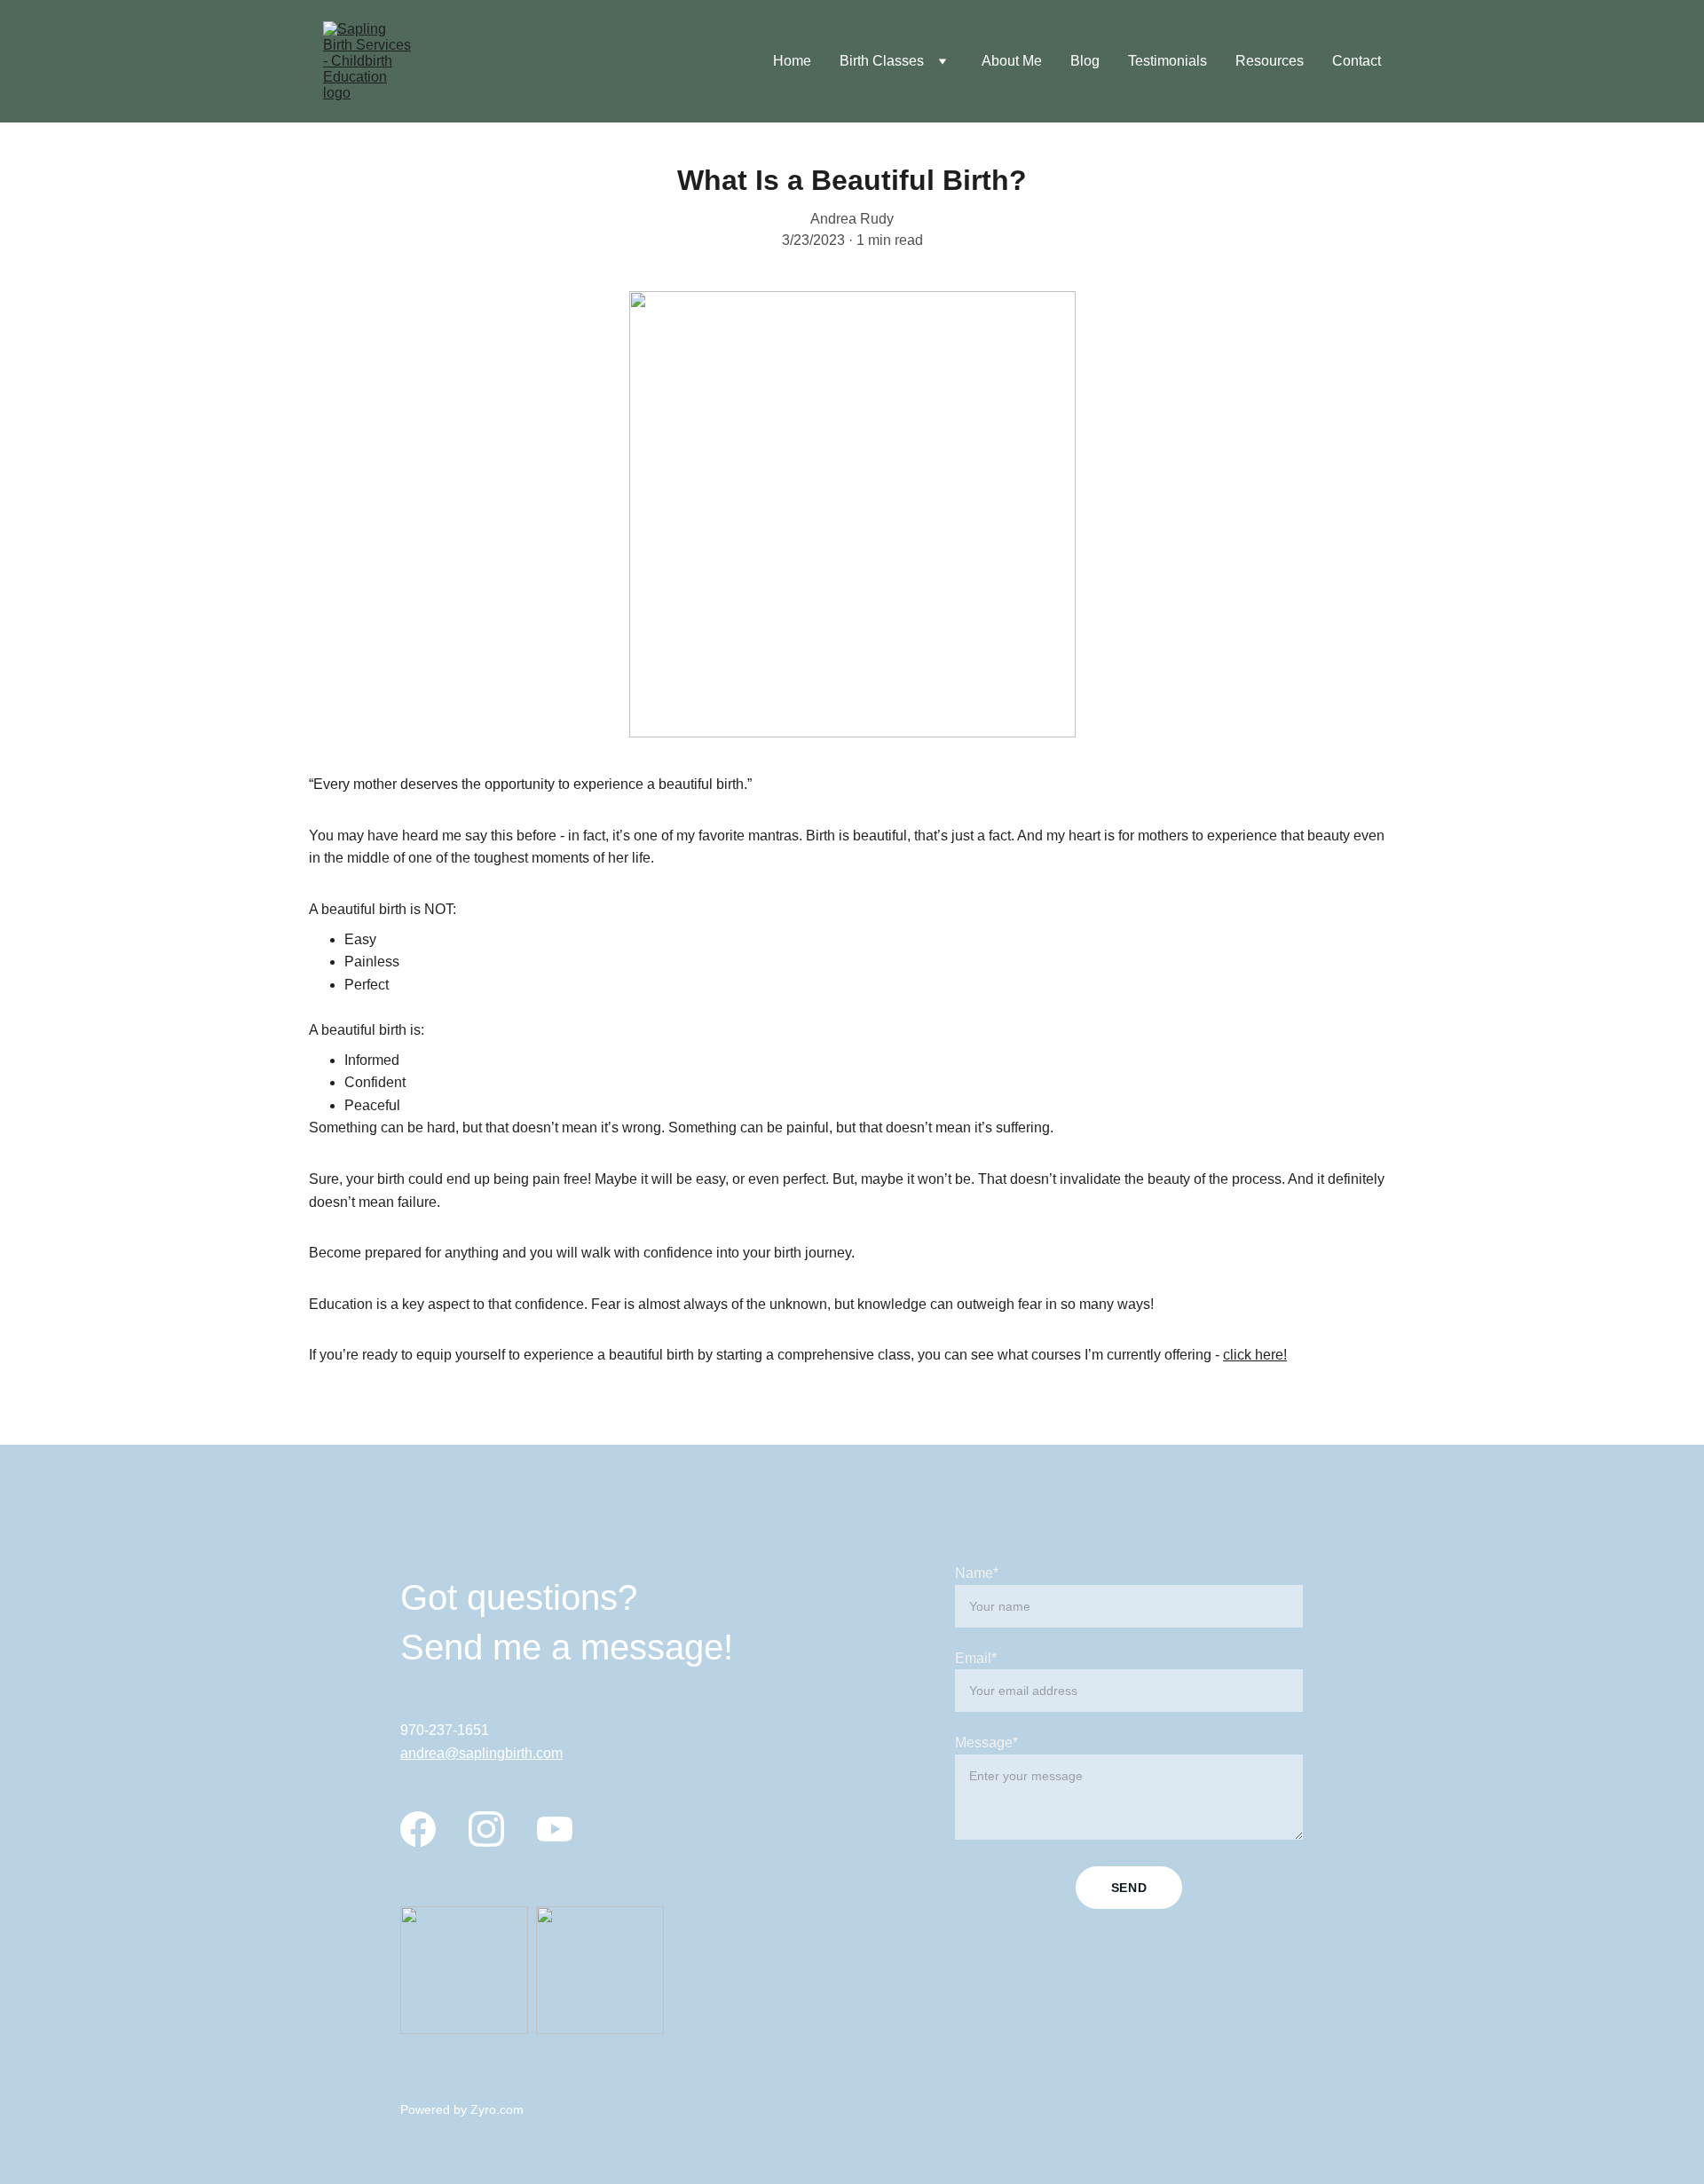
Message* (986, 1742)
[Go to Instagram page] (486, 1829)
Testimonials (1168, 61)
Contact (1357, 61)
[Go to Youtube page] (555, 1829)
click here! (1255, 1355)
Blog (1085, 61)
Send (1129, 1888)
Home (792, 61)
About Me (1012, 61)
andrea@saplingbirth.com (481, 1753)
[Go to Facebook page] (418, 1829)
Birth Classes (882, 61)
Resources (1270, 61)
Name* (977, 1573)
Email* (976, 1658)
